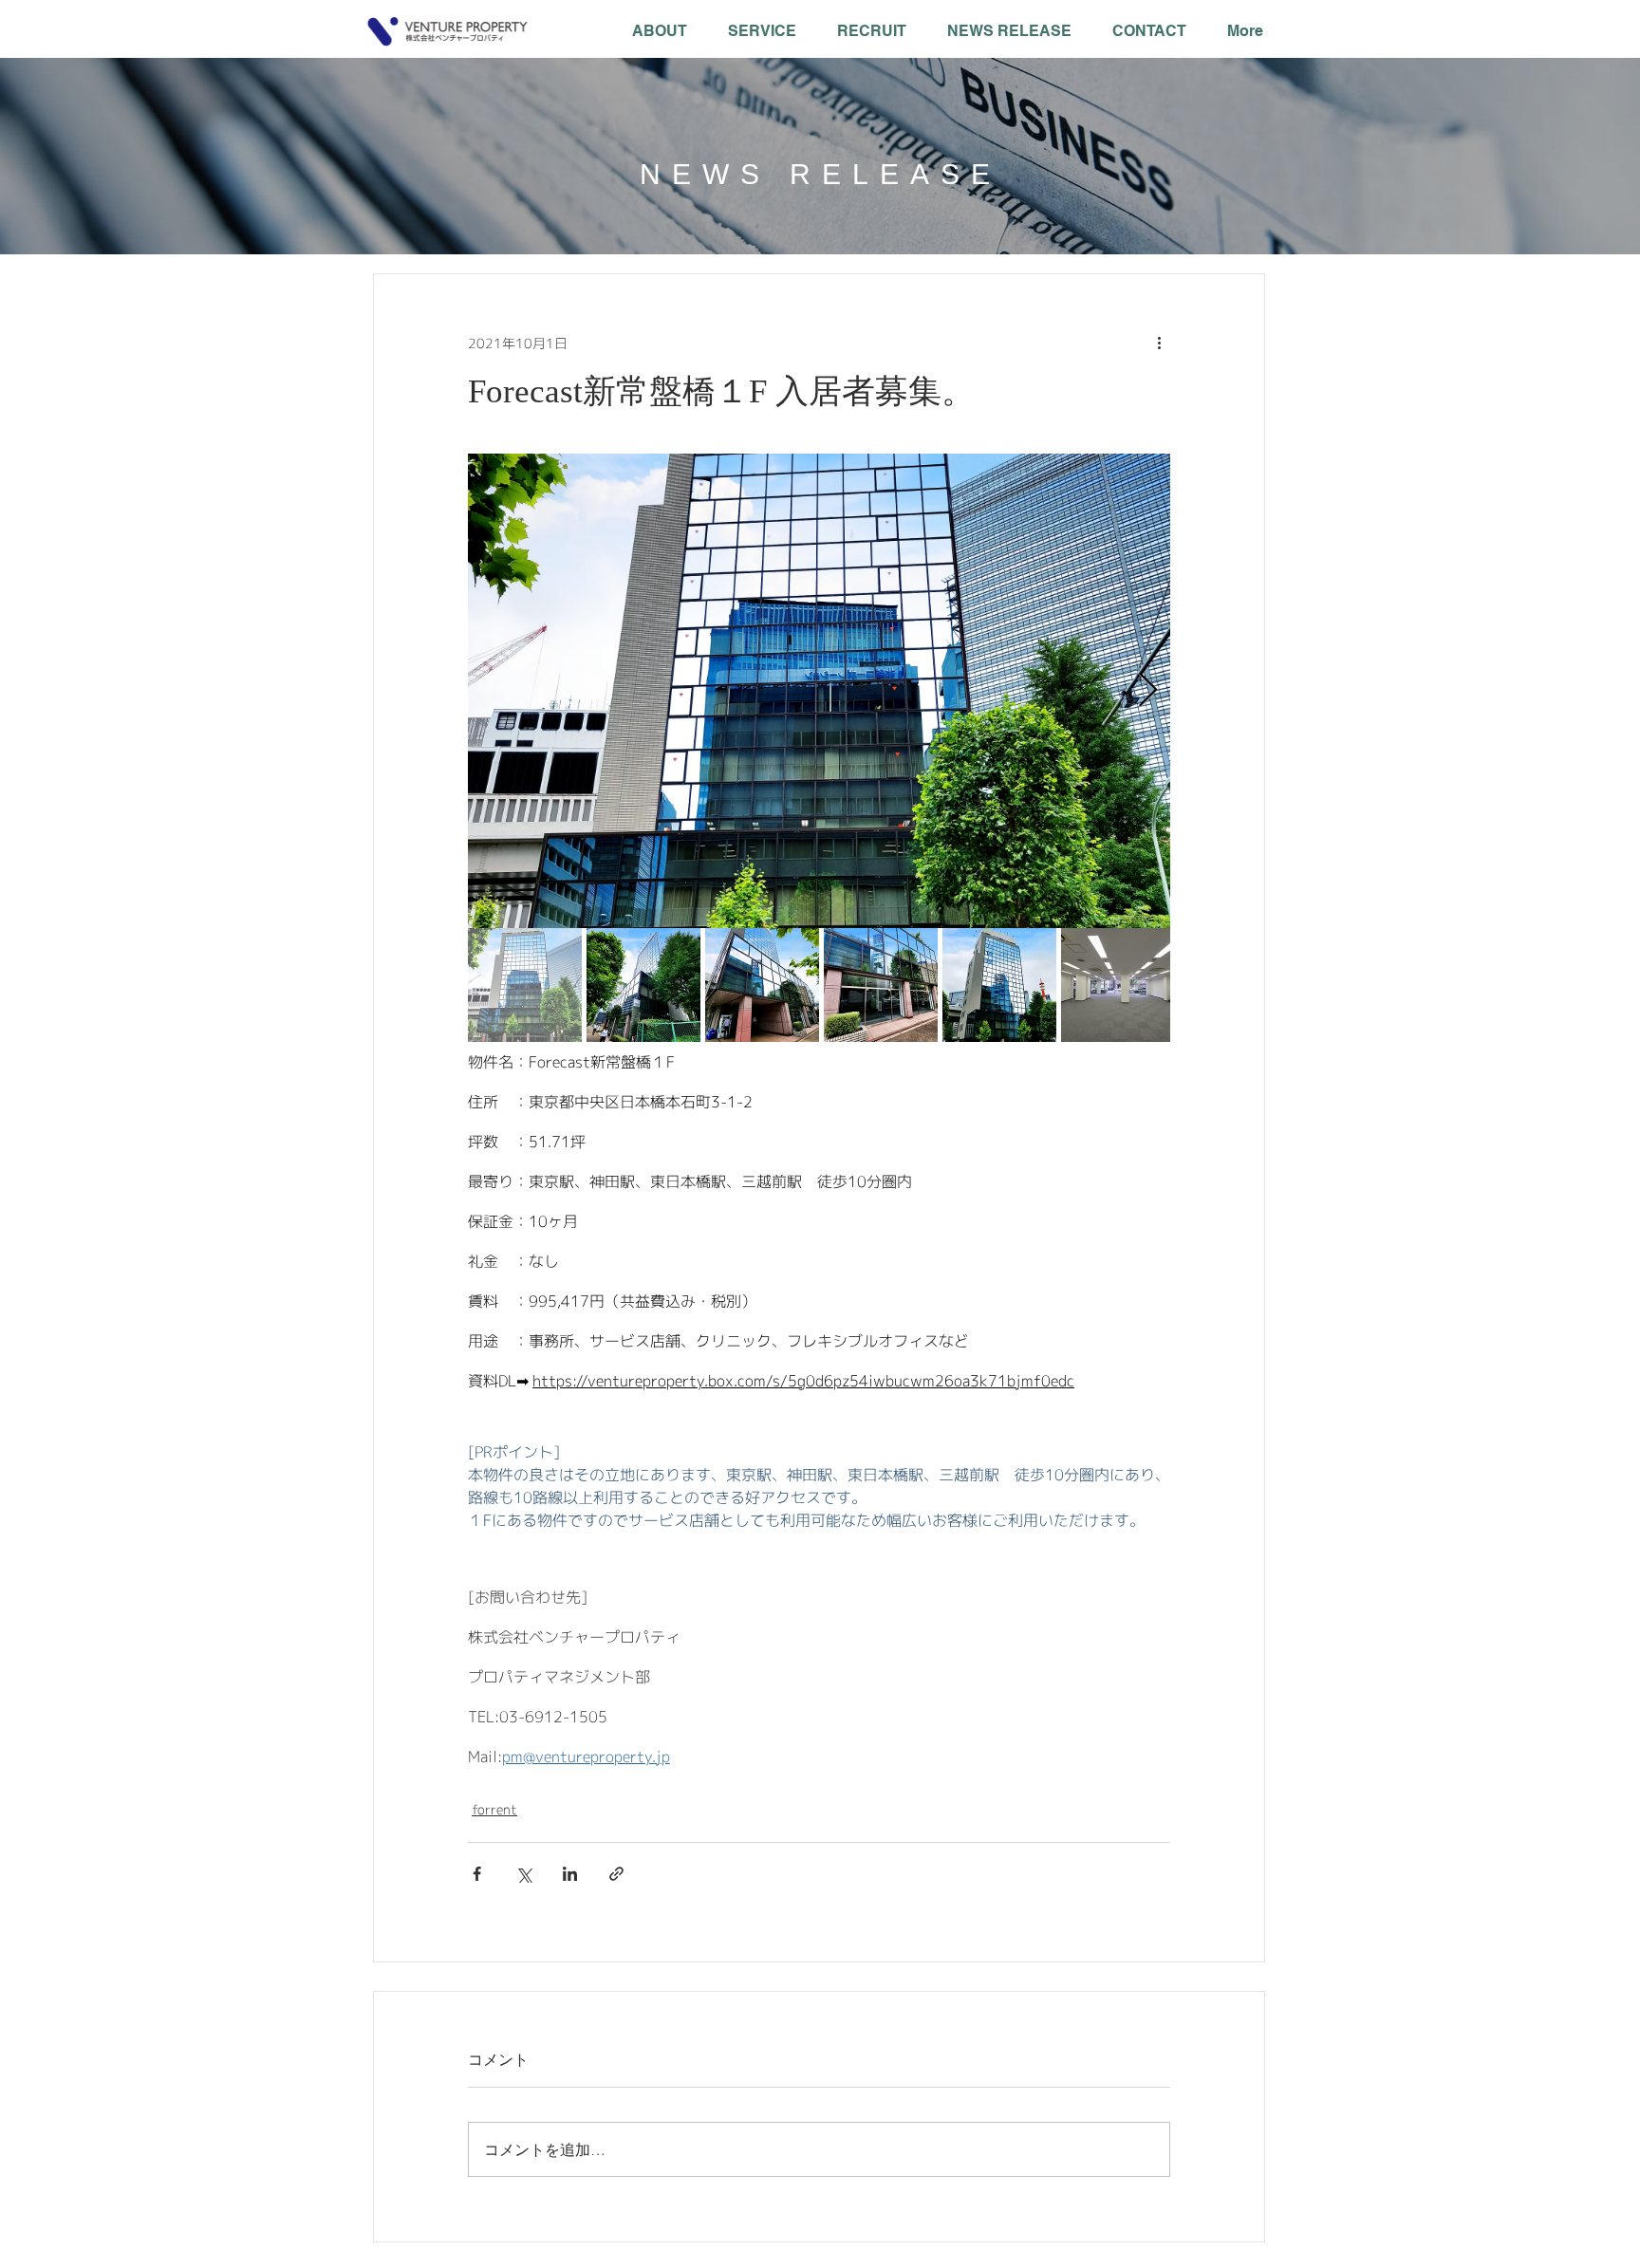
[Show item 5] (999, 985)
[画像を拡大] (819, 691)
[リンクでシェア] (616, 1874)
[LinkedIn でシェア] (570, 1874)
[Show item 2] (643, 985)
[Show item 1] (525, 985)
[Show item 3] (762, 985)
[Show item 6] (1118, 985)
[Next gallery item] (1148, 691)
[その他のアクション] (1159, 343)
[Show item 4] (881, 985)
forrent (494, 1809)
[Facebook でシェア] (477, 1874)
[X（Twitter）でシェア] (523, 1874)
